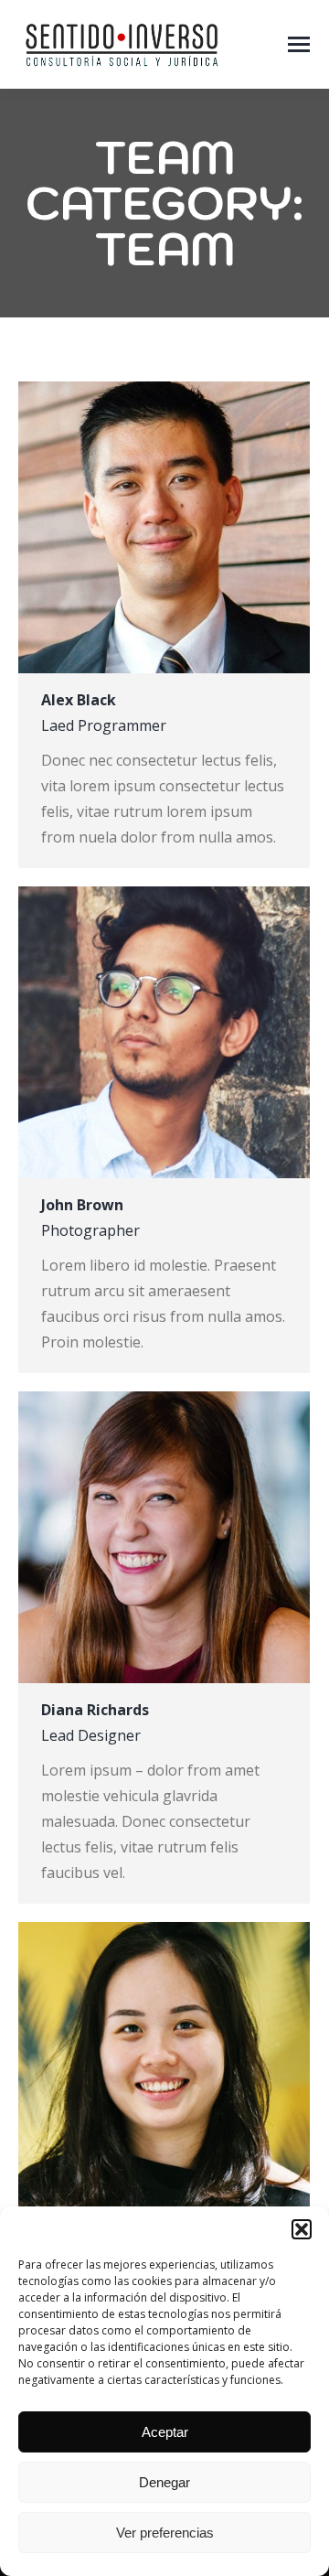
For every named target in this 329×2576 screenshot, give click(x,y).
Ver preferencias (165, 2533)
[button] (302, 2229)
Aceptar (165, 2432)
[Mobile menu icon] (299, 44)
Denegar (164, 2482)
